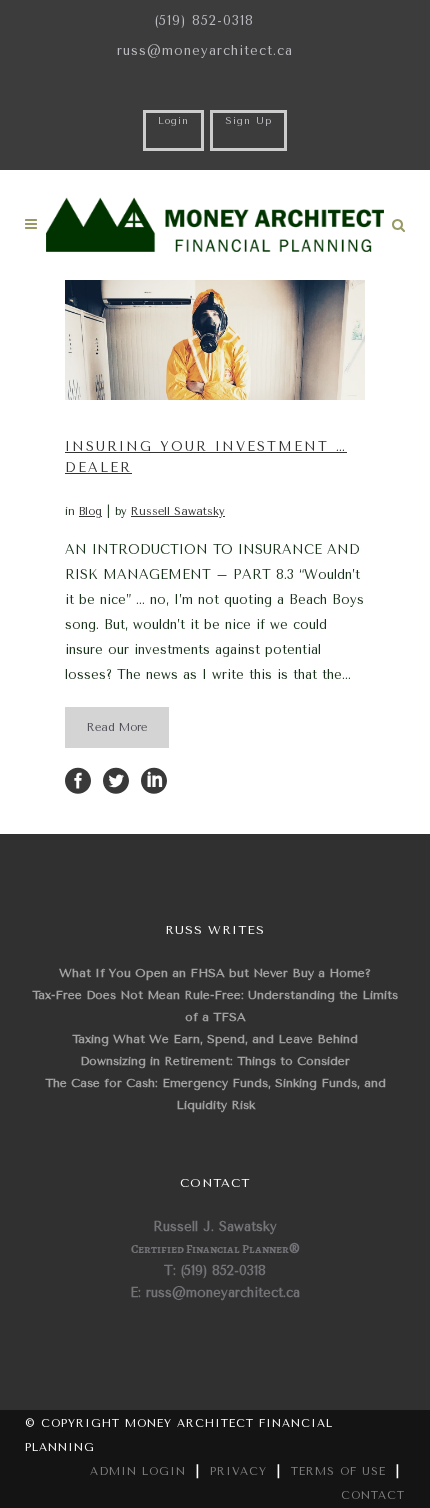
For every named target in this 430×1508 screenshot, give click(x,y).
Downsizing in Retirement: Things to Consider (215, 1061)
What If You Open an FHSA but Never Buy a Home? (215, 973)
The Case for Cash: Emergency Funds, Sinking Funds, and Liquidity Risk (215, 1094)
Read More (117, 727)
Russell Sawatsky (178, 511)
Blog (90, 511)
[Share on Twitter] (116, 779)
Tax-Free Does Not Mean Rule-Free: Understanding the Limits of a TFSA (215, 1006)
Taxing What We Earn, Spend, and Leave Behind (215, 1039)
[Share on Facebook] (78, 779)
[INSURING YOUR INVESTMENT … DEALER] (215, 340)
